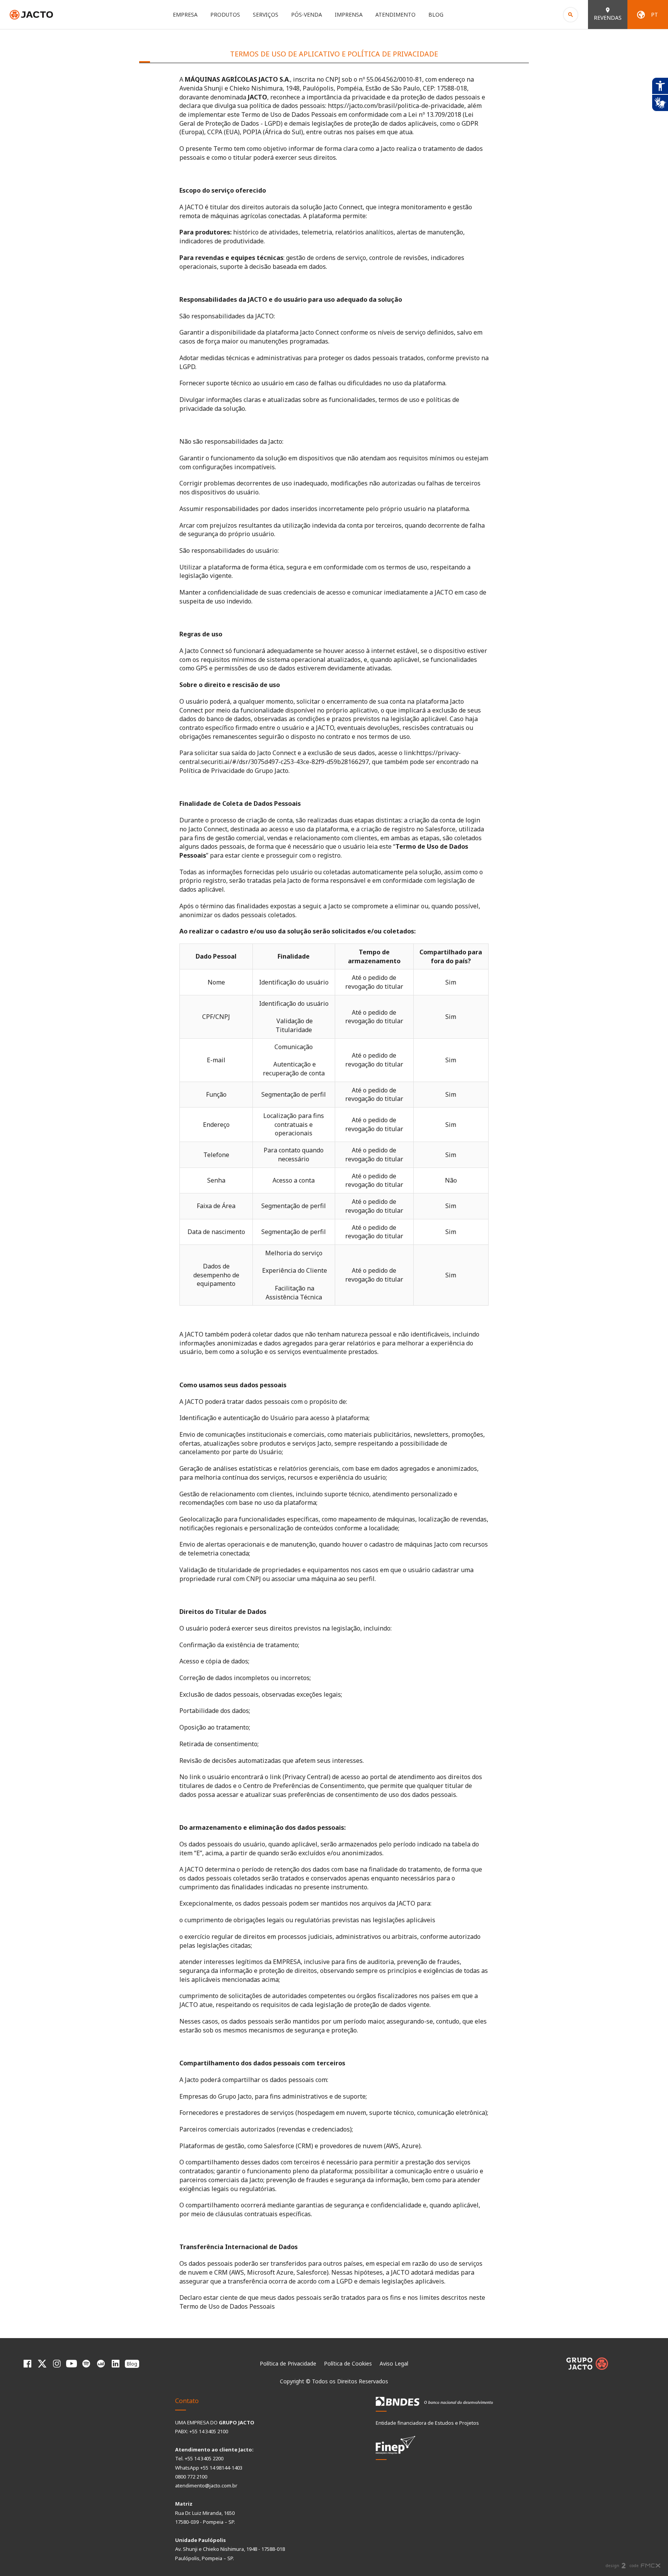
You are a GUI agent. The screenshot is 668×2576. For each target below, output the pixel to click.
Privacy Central (307, 1777)
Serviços (266, 15)
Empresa (185, 15)
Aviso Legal (394, 2363)
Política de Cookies (348, 2363)
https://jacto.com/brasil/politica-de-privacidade (396, 106)
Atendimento (395, 15)
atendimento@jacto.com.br (206, 2485)
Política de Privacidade (288, 2363)
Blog (436, 15)
